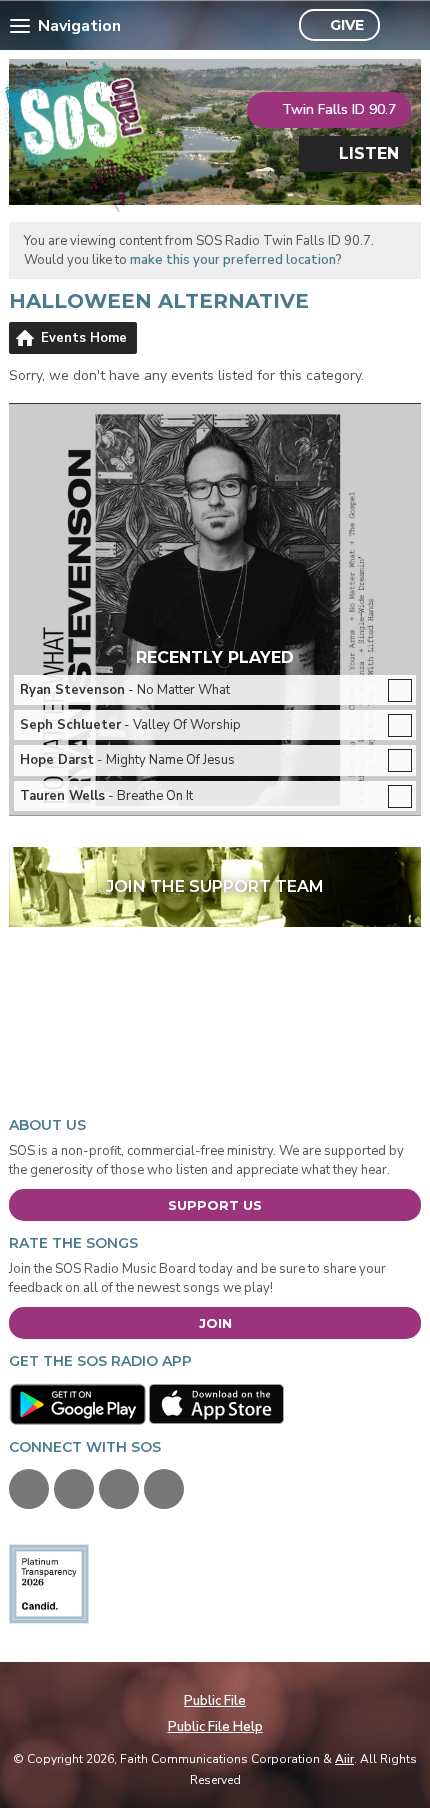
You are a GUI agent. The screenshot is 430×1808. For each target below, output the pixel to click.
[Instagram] (164, 1489)
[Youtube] (119, 1489)
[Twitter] (74, 1489)
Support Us (215, 1205)
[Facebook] (29, 1489)
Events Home (84, 338)
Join (215, 1323)
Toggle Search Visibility (400, 26)
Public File (215, 1701)
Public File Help (215, 1727)
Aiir (344, 1759)
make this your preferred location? (236, 260)
